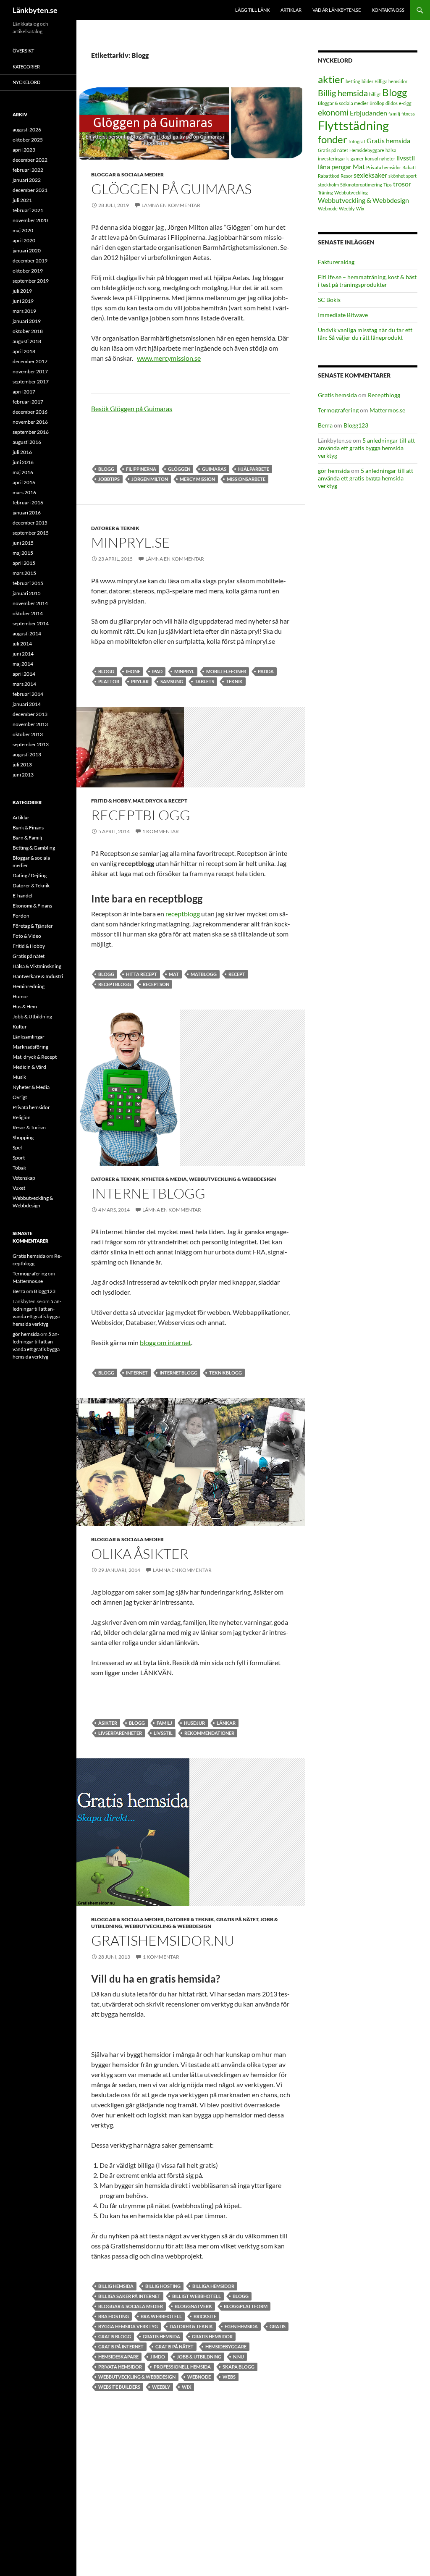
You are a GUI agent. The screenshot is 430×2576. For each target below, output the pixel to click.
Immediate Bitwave (343, 315)
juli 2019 (22, 291)
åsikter (108, 1723)
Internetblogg (148, 1193)
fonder (333, 139)
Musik (19, 1077)
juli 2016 (22, 452)
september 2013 (31, 744)
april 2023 (24, 150)
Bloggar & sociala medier (127, 174)
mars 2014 (24, 684)
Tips (388, 185)
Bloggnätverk (193, 2306)
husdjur (194, 1723)
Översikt (23, 51)
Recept (237, 974)
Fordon (21, 916)
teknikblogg (225, 1373)
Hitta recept (142, 974)
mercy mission (197, 479)
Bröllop (377, 103)
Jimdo (158, 2357)
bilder (367, 81)
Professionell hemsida (182, 2367)
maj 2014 (23, 664)
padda (266, 671)
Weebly (161, 2387)
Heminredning (29, 986)
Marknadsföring (30, 1047)
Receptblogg (141, 815)
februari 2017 (28, 402)
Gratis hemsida (161, 2336)
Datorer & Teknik (115, 528)
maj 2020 (23, 230)
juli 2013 (22, 765)
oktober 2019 (28, 271)
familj (164, 1723)
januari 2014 (27, 704)
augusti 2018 (27, 341)
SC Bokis (329, 300)
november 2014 (30, 603)
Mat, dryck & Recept (160, 801)
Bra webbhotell (161, 2316)
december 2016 (30, 412)
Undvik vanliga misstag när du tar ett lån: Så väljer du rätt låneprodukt (365, 334)
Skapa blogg (239, 2367)
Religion (22, 1117)
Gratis (278, 2326)
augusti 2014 (27, 634)
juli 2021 (22, 200)
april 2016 (24, 482)
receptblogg (183, 914)
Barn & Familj (27, 838)
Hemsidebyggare (226, 2346)
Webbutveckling (351, 193)
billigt (375, 94)
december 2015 (30, 523)
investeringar (332, 159)
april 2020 (24, 240)
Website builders (119, 2387)
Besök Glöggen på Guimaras (132, 408)
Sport (19, 1158)
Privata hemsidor (120, 2367)
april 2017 (24, 392)
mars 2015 (24, 573)
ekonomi (333, 112)
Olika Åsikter (140, 1554)
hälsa (391, 150)
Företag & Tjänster (33, 926)
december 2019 (30, 261)
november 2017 (30, 371)
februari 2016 (28, 502)
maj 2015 (23, 553)
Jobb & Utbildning (199, 2357)
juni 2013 (23, 775)
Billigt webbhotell (197, 2296)
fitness (408, 114)
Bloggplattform (246, 2306)
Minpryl (184, 671)
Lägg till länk (252, 10)
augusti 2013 (27, 754)
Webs (229, 2377)
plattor (109, 681)
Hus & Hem (25, 1006)
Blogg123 (356, 425)
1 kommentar (161, 831)
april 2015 (24, 563)
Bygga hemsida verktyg (128, 2326)
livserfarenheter (120, 1733)
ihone (133, 671)
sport (411, 176)
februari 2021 (28, 210)
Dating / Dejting (30, 875)
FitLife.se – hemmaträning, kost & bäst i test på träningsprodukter (367, 281)
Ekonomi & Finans (32, 906)
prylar (140, 681)
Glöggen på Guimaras (171, 189)
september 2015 (31, 533)
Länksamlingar (29, 1037)
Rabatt (409, 167)
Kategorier (26, 67)
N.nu (239, 2357)
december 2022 (30, 160)
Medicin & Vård (29, 1067)
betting (353, 81)
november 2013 (30, 724)
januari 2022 (27, 180)
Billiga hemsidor (213, 2286)
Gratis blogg (115, 2336)
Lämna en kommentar (171, 205)
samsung (172, 681)
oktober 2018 (28, 331)
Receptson (156, 984)
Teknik (234, 681)
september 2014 (31, 623)
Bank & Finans (28, 828)
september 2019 (31, 281)
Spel (17, 1148)
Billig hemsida (116, 2286)
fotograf (357, 141)
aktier (331, 79)
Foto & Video (27, 936)
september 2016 (31, 432)
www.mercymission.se (169, 358)
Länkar (226, 1723)
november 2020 (30, 220)
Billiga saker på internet (129, 2296)
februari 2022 (28, 170)
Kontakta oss (388, 10)
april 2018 (24, 351)
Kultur (20, 1027)
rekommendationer (209, 1733)
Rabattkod (329, 176)
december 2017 (30, 361)
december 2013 (30, 714)
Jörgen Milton (150, 479)
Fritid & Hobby (111, 801)
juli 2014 (22, 644)
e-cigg (405, 103)
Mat (174, 974)
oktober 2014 (28, 613)
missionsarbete (246, 479)
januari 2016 (27, 513)
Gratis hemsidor (212, 2336)
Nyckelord (26, 82)
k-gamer (355, 159)
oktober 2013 (28, 734)
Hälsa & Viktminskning (37, 966)
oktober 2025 (28, 140)
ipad (157, 671)
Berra (325, 425)
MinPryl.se (131, 542)
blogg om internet (165, 1342)
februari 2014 (28, 694)
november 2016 (30, 422)
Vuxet (19, 1188)
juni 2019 (23, 301)
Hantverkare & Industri (38, 976)
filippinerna (141, 469)
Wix (186, 2387)
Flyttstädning (353, 125)
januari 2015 (27, 593)
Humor (21, 996)
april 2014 (24, 674)
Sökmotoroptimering (361, 185)
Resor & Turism (29, 1127)
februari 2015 (28, 583)
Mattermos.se (387, 410)
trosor (402, 184)
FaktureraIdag (336, 262)
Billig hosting (163, 2286)
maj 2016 (23, 472)
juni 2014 (23, 654)
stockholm (328, 185)
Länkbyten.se (35, 10)
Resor (346, 176)
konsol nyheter (380, 159)
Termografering (338, 410)
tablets (205, 681)
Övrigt (20, 1097)
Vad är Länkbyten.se (337, 10)
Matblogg (204, 974)
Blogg (106, 469)
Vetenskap (24, 1178)
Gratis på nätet (237, 1919)
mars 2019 (24, 311)
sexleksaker (370, 175)
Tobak (19, 1168)
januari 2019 (27, 321)
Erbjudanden (368, 113)
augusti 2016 (27, 442)
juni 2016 (23, 462)
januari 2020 (27, 251)
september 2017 (31, 382)
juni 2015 (23, 543)
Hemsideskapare (118, 2357)
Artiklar (291, 10)
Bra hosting (114, 2316)
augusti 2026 (27, 130)
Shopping (23, 1137)
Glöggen (179, 469)
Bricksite (205, 2316)
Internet (137, 1373)
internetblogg (178, 1373)
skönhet (397, 176)
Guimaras (214, 469)
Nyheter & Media (164, 1179)
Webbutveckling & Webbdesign (232, 1179)
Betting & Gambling (34, 848)
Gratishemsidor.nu (163, 1940)
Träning (325, 193)
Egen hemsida (241, 2326)
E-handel (22, 896)
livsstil (163, 1733)
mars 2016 (24, 492)
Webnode (199, 2377)
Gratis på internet (121, 2346)
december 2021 (30, 190)
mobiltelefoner (226, 671)
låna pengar (335, 167)
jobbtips (109, 479)
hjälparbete (254, 469)
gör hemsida (334, 471)
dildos (392, 103)
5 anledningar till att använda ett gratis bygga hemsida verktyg (366, 448)
